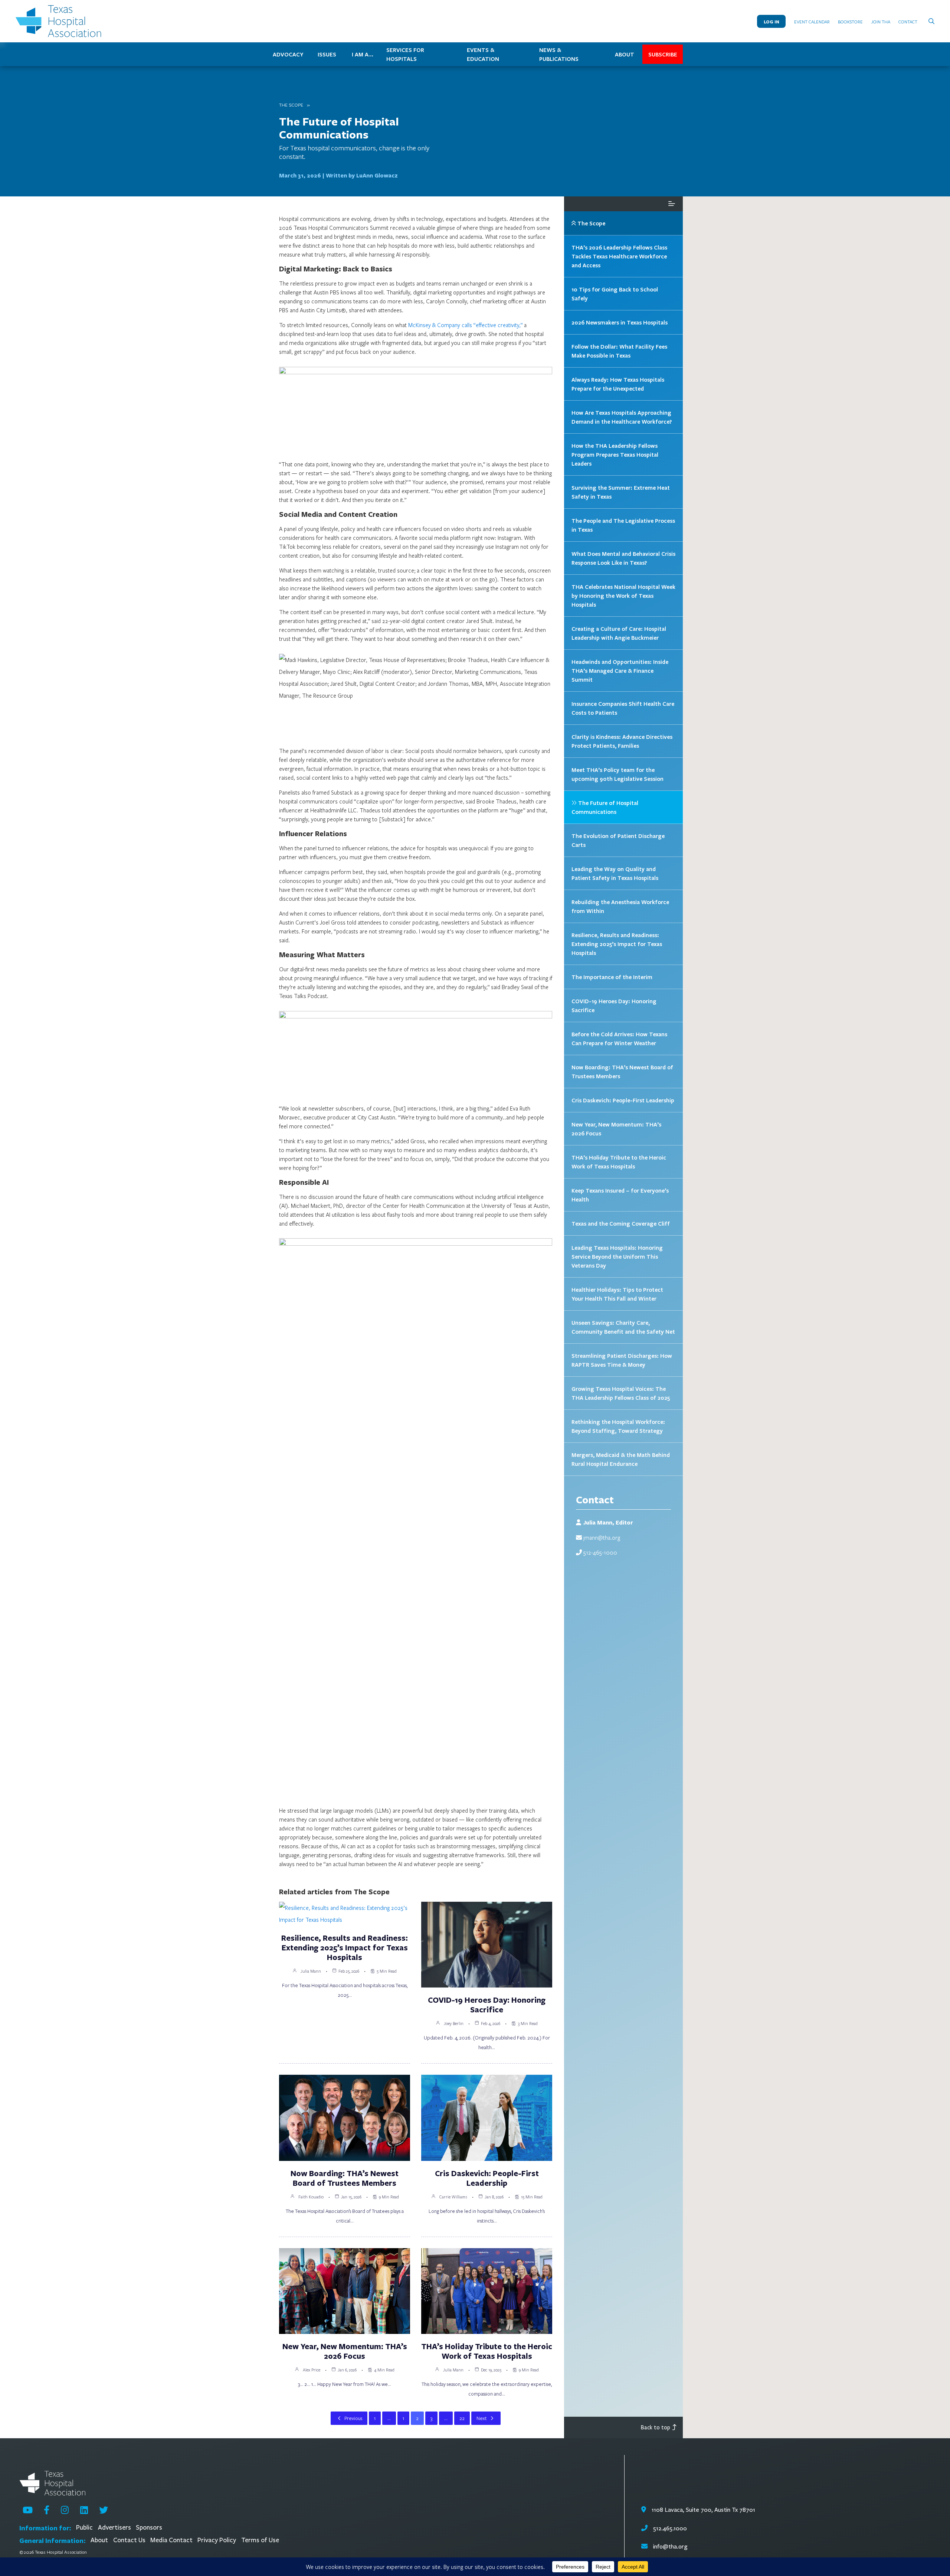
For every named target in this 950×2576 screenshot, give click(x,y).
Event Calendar (812, 22)
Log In (772, 21)
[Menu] (672, 204)
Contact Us (129, 2540)
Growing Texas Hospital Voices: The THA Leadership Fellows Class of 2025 (621, 1393)
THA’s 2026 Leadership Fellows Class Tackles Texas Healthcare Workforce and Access (619, 256)
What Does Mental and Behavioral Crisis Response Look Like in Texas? (623, 558)
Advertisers (114, 2528)
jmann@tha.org (602, 1538)
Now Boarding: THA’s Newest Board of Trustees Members (345, 2178)
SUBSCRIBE (663, 54)
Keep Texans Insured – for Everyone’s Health (620, 1195)
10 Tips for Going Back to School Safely (615, 294)
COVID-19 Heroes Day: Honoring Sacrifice (487, 2005)
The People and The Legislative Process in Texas (623, 525)
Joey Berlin (454, 2023)
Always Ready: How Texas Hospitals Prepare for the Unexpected (618, 384)
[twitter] (104, 2510)
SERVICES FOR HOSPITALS (405, 54)
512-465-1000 (600, 1552)
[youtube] (28, 2510)
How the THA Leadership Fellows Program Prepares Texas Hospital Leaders (615, 454)
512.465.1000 (669, 2528)
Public (84, 2528)
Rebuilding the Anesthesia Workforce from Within (620, 906)
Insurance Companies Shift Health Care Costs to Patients (623, 708)
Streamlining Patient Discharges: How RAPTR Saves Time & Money (622, 1360)
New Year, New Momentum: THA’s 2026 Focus (345, 2351)
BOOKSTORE (850, 22)
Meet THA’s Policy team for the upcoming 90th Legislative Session (617, 774)
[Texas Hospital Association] (60, 21)
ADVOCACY (288, 54)
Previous (353, 2418)
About (99, 2540)
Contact (908, 22)
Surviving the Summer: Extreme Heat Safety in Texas (621, 492)
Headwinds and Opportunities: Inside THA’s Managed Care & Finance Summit (620, 671)
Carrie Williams (453, 2197)
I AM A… (363, 54)
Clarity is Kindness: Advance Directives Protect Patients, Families (622, 741)
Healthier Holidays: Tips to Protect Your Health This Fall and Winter (617, 1294)
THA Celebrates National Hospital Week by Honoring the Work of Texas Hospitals (623, 596)
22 (462, 2418)
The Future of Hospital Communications (339, 128)
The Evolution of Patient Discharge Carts (618, 840)
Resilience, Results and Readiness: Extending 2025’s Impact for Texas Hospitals (345, 1947)
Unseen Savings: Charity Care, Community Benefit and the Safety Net (623, 1327)
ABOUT (625, 54)
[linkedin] (84, 2510)
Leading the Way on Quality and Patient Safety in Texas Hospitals (615, 873)
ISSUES (327, 54)
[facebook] (47, 2510)
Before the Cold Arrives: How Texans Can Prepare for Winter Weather (619, 1038)
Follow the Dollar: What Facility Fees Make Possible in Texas (619, 351)
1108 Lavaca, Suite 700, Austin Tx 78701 (702, 2510)
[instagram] (65, 2510)
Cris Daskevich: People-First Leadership (487, 2178)
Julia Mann (311, 1971)
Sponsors (149, 2528)
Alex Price (312, 2370)
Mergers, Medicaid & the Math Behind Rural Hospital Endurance (621, 1459)
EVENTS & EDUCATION (483, 54)
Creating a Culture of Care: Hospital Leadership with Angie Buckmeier (619, 633)
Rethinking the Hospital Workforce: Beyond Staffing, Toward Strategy (618, 1426)
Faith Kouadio (311, 2197)
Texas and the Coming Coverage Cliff (621, 1223)
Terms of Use (260, 2540)
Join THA (881, 22)
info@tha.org (670, 2546)
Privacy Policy (217, 2540)
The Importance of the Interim (612, 977)
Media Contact (171, 2540)
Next (482, 2418)
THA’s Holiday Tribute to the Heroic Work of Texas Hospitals (487, 2351)
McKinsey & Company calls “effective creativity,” (465, 325)
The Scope (291, 105)
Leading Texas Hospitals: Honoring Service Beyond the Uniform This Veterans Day (617, 1256)
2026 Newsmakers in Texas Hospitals (620, 322)
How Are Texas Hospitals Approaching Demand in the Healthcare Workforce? (622, 417)
